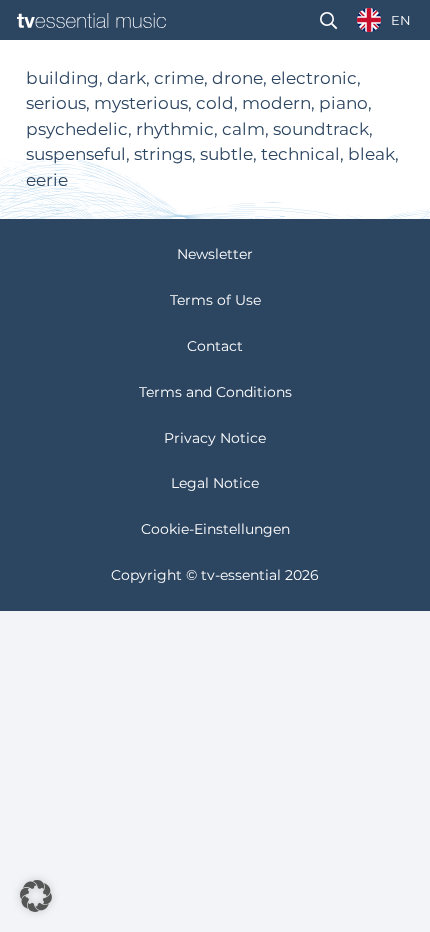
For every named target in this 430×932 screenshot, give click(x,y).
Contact (215, 346)
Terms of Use (215, 300)
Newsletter (215, 254)
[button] (328, 20)
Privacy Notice (215, 438)
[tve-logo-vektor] (91, 20)
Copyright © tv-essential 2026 (215, 575)
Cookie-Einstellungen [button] (215, 529)
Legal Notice (215, 483)
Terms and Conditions (215, 392)
